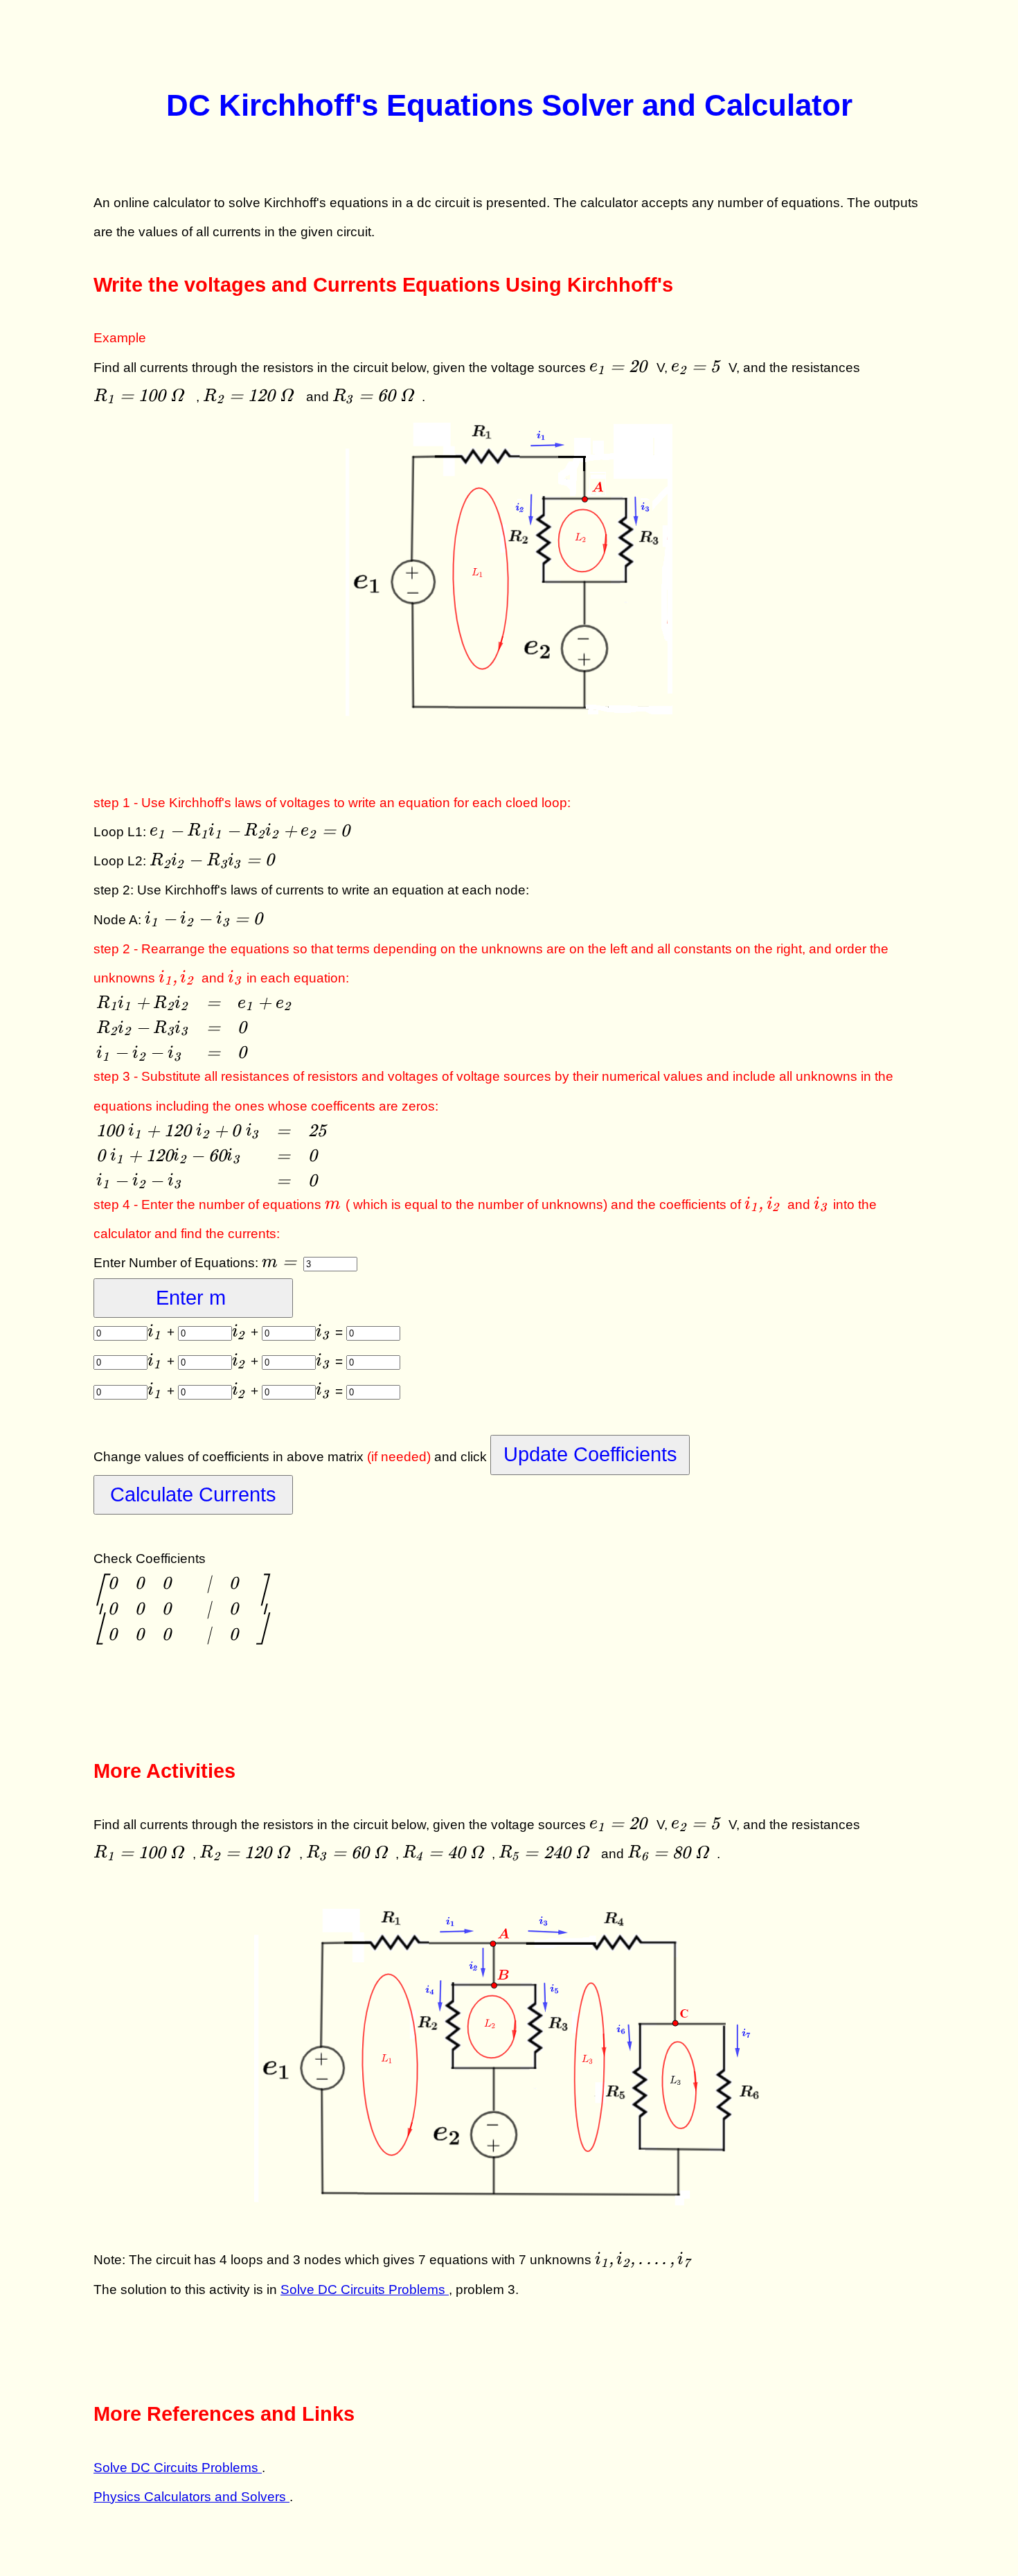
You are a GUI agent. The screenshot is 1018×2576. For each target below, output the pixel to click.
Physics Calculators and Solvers (191, 2497)
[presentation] (621, 368)
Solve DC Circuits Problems (365, 2290)
